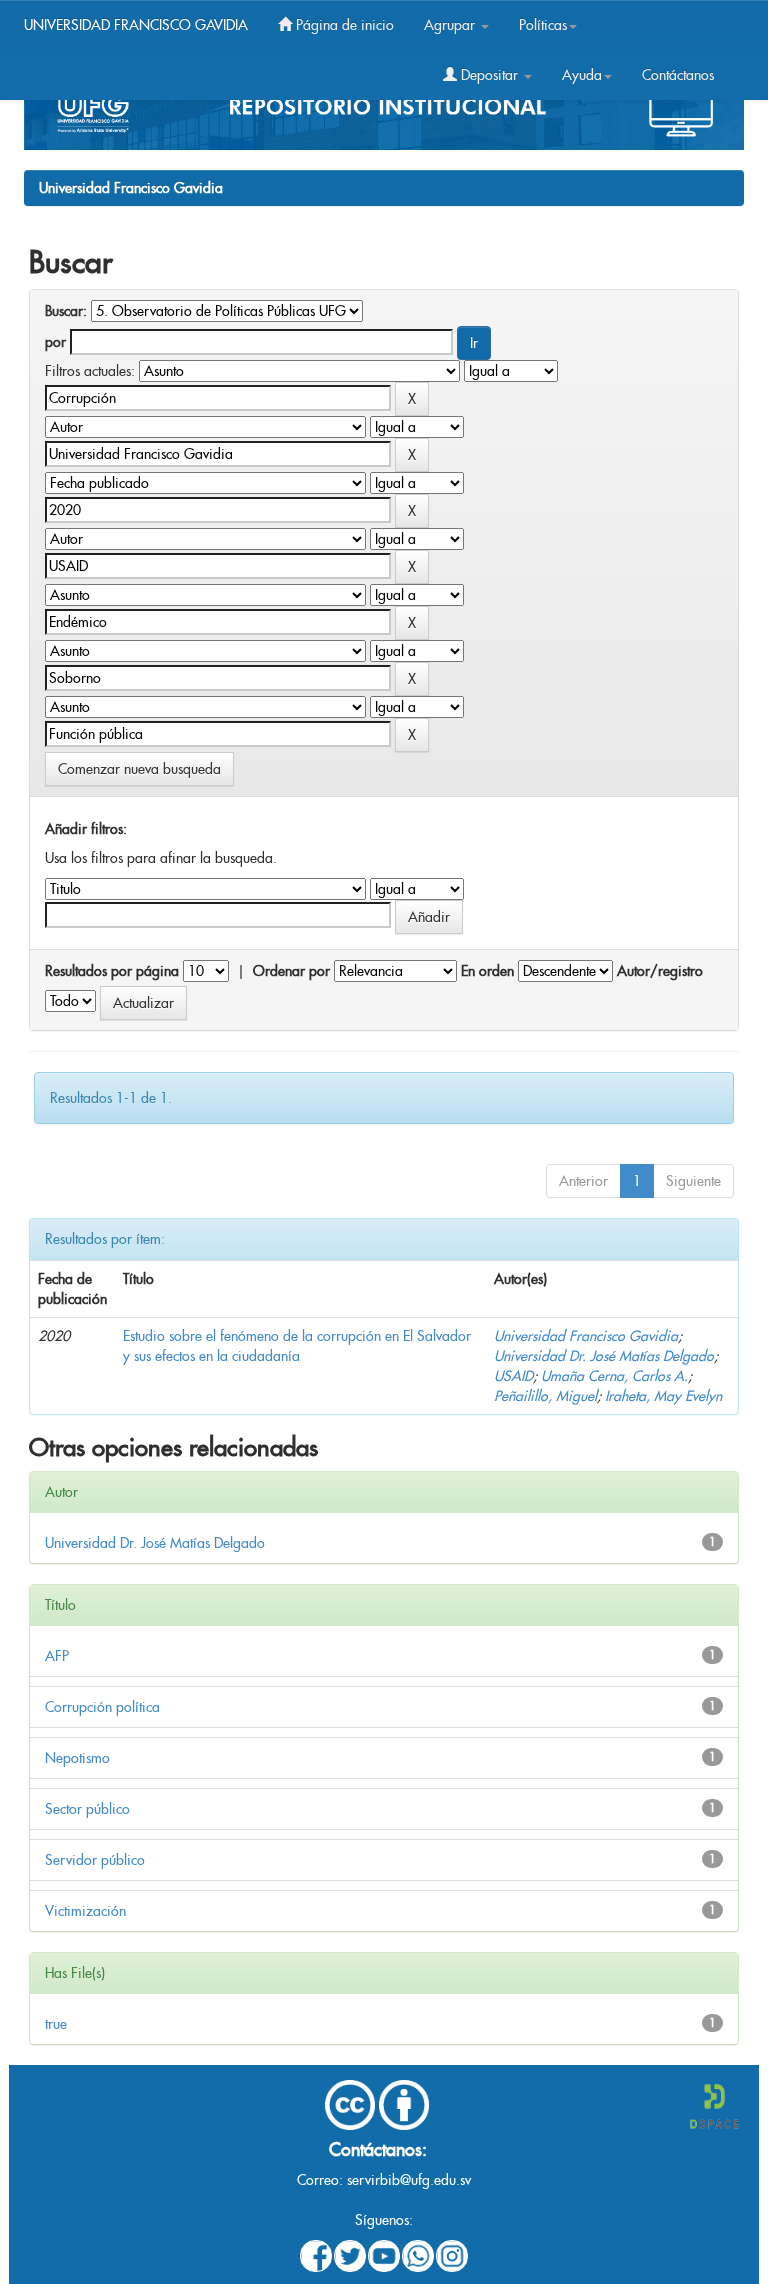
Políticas (543, 25)
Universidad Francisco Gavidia (131, 188)
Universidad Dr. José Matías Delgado (604, 1356)
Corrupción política (102, 1707)
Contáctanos (678, 75)
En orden (487, 971)
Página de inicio (343, 25)
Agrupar (451, 25)
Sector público (87, 1809)
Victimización (85, 1911)
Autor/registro (660, 971)
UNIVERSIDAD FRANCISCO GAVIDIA (136, 25)
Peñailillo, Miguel (545, 1396)
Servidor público (95, 1860)
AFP (57, 1656)
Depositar (489, 75)
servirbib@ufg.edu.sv (409, 2180)
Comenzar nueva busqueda (139, 769)
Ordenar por (291, 971)
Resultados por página (112, 971)
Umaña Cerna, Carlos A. (614, 1376)
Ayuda (582, 75)
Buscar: (66, 311)
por (55, 342)
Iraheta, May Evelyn (663, 1396)
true (56, 2024)
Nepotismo (77, 1758)
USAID (513, 1376)
